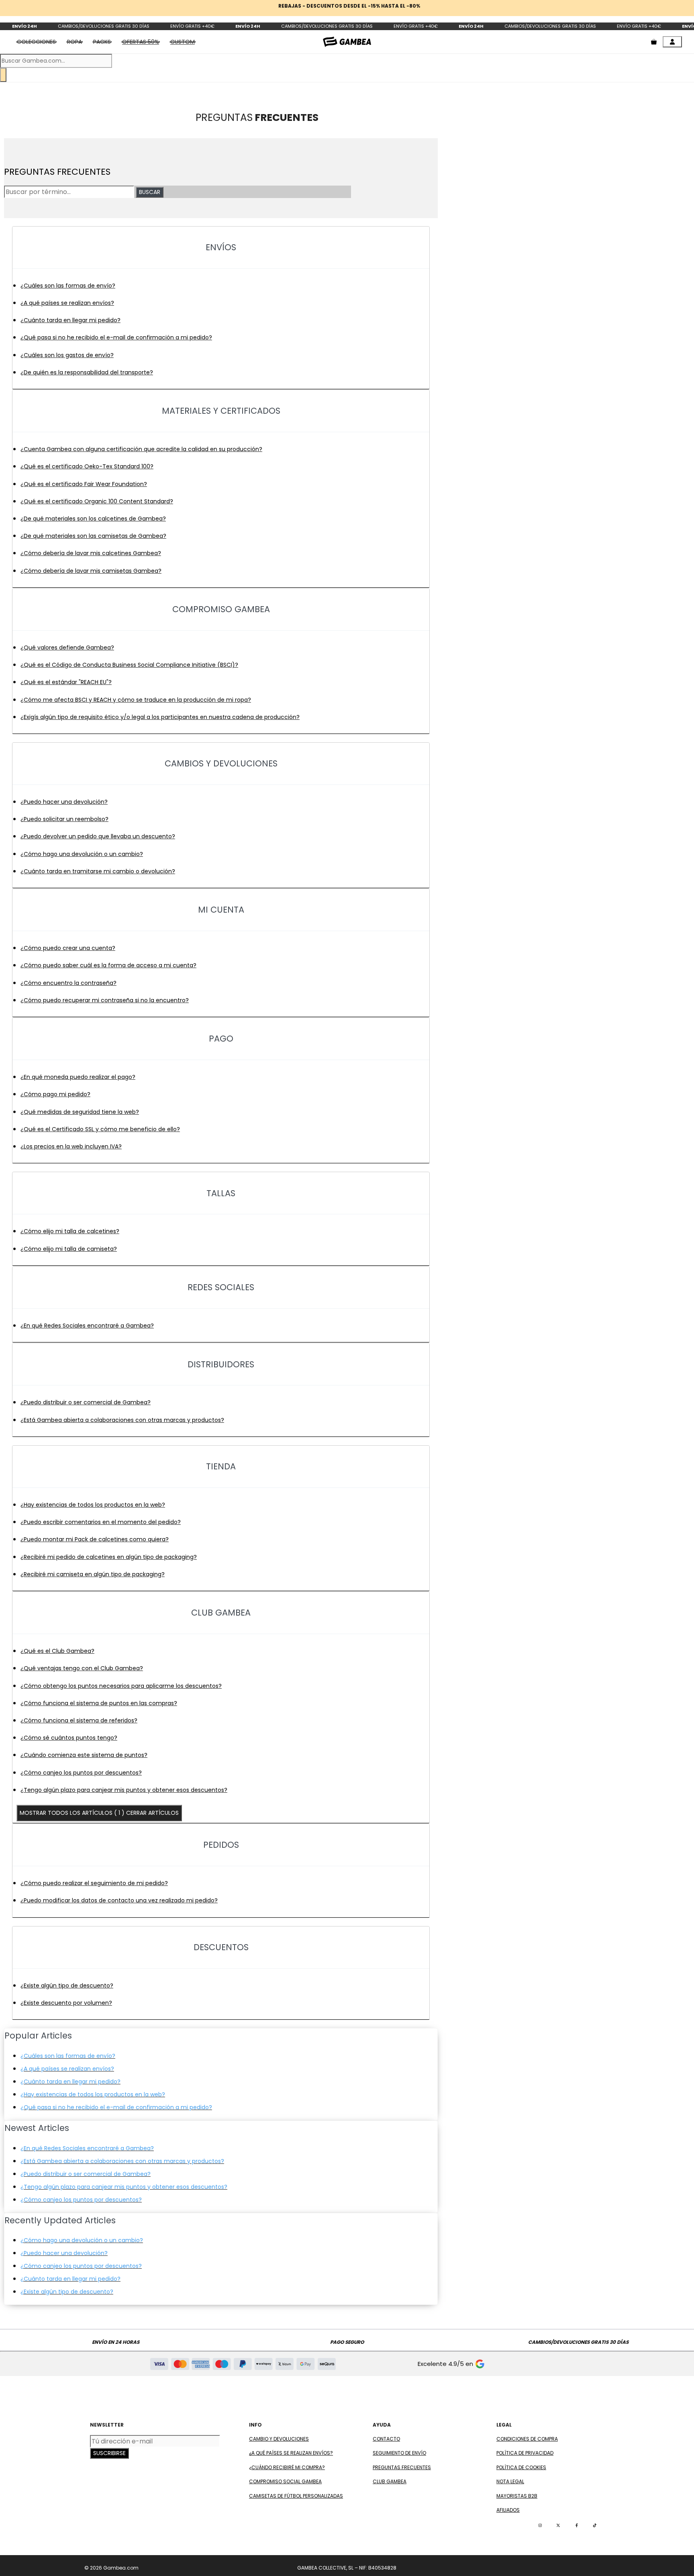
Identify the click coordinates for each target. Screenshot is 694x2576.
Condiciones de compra (527, 2439)
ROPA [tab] (75, 42)
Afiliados (508, 2510)
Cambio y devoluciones (279, 2439)
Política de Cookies (521, 2467)
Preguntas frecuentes (402, 2467)
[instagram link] (540, 2525)
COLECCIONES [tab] (36, 42)
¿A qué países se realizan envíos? (291, 2453)
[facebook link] (577, 2525)
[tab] (141, 42)
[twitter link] (558, 2525)
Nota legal (510, 2481)
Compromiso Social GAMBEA (285, 2481)
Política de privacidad (525, 2453)
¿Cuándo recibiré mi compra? (287, 2467)
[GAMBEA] (347, 42)
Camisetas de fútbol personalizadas (296, 2496)
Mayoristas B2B (517, 2496)
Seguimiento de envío (399, 2453)
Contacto (386, 2439)
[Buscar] (3, 75)
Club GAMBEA (390, 2481)
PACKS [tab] (102, 42)
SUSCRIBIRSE (109, 2453)
